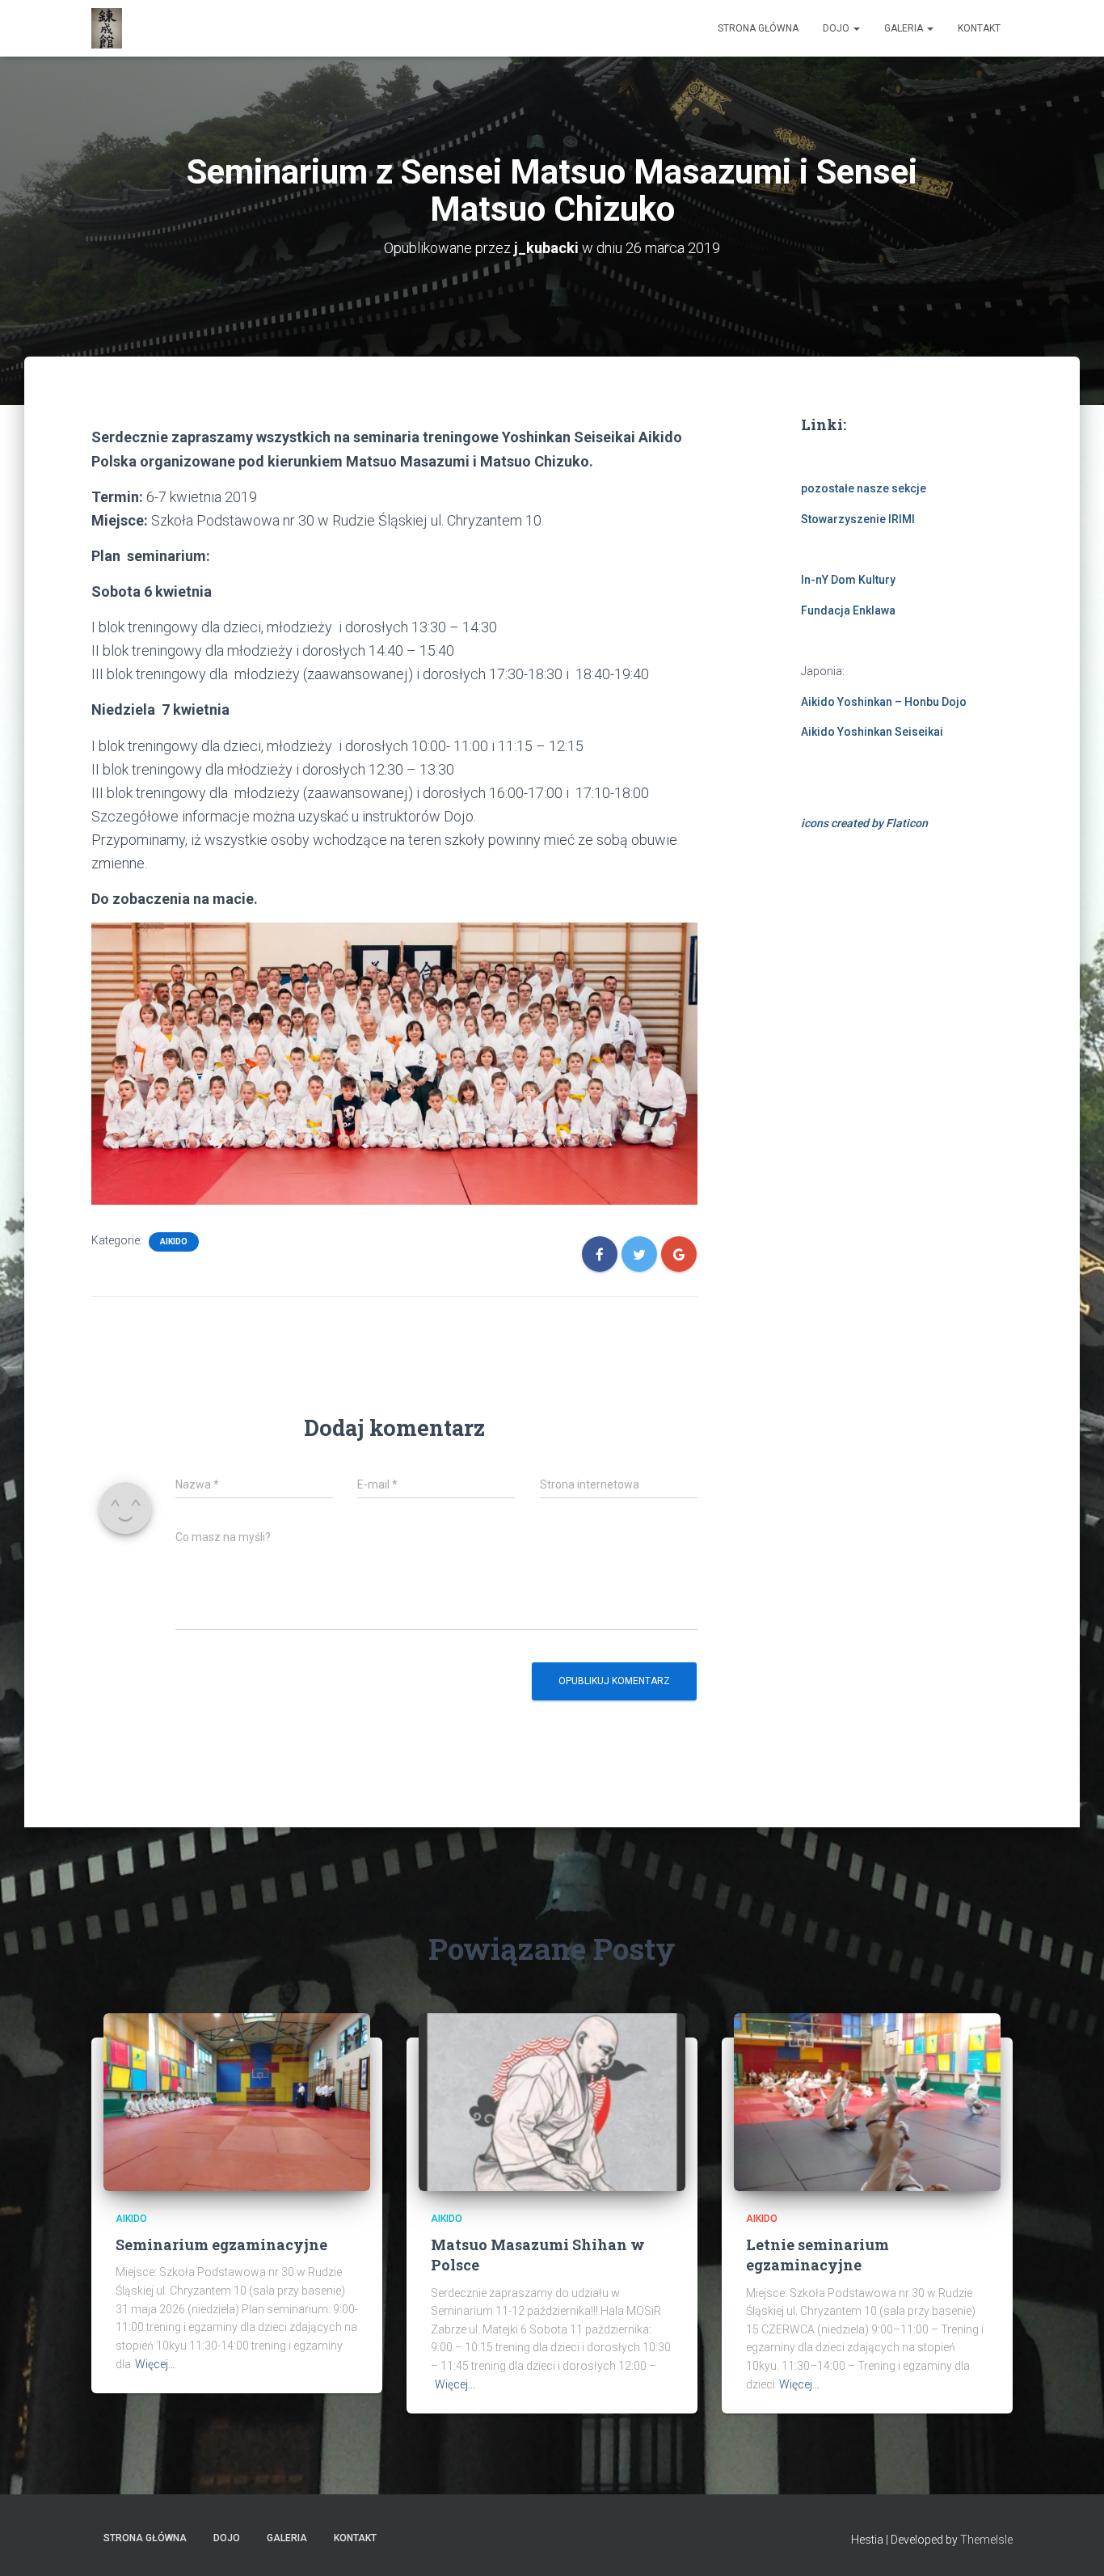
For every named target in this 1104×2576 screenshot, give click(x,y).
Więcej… (155, 2364)
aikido (174, 1242)
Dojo (837, 28)
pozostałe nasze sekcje (864, 488)
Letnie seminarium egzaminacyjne (817, 2255)
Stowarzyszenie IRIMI (858, 519)
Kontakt (979, 28)
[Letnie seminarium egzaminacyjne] (867, 2101)
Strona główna (758, 28)
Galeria (905, 28)
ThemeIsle (986, 2540)
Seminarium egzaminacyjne (221, 2244)
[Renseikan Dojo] (107, 28)
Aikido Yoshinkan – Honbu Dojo (884, 702)
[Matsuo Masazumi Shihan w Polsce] (552, 2101)
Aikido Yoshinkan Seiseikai (872, 732)
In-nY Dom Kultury (848, 580)
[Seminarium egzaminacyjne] (237, 2101)
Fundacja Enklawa (848, 610)
